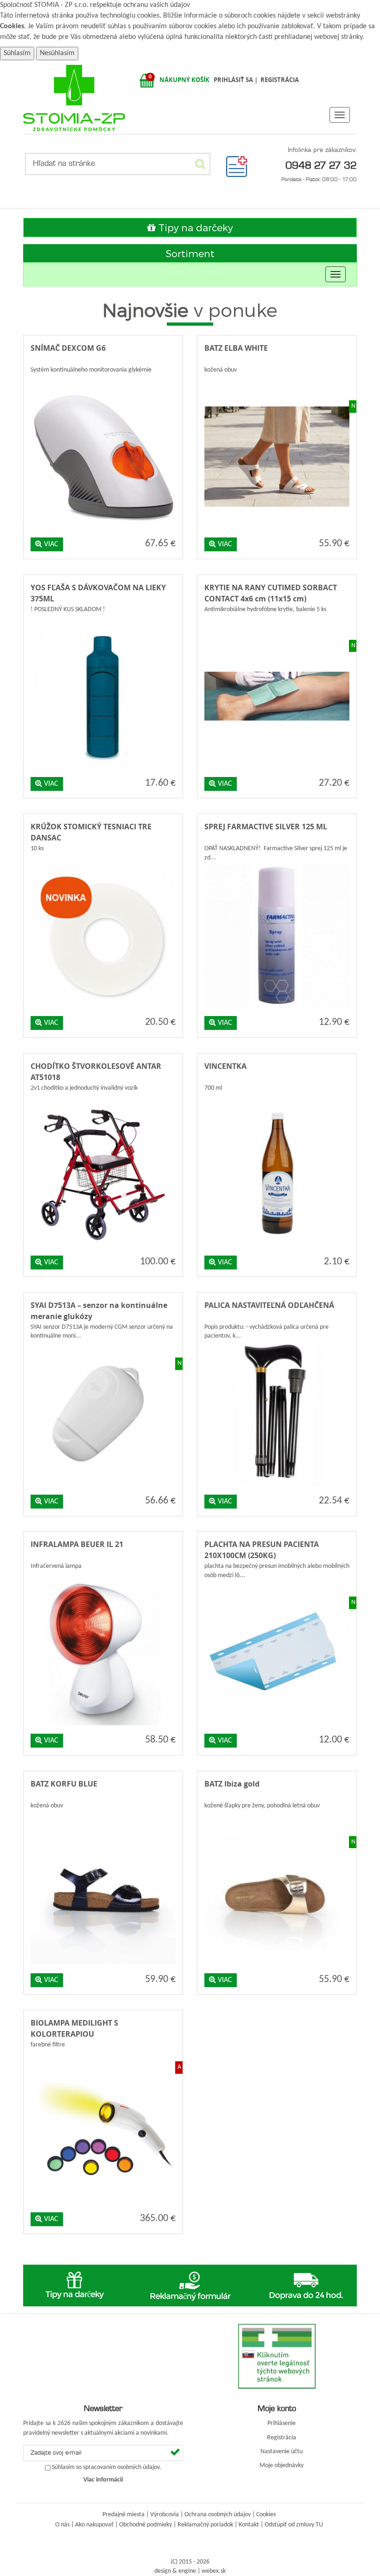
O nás (62, 2525)
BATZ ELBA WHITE (236, 348)
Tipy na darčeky (194, 227)
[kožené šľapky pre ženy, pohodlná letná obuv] (277, 1818)
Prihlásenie (282, 2423)
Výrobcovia (165, 2515)
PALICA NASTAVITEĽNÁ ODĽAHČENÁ (269, 1305)
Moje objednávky (282, 2466)
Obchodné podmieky (146, 2525)
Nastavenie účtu (282, 2452)
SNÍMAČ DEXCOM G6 (68, 348)
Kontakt (249, 2525)
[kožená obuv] (277, 382)
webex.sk (214, 2571)
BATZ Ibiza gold (232, 1784)
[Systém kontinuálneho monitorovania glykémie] (103, 382)
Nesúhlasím (57, 53)
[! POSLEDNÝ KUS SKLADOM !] (103, 622)
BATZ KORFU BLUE (64, 1784)
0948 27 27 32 (321, 165)
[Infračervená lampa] (103, 1578)
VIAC (50, 544)
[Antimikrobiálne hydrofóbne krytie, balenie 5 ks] (277, 622)
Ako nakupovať (94, 2525)
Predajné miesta (123, 2515)
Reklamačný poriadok (205, 2525)
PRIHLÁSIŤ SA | (236, 80)
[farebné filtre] (103, 2057)
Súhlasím (17, 53)
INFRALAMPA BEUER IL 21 (77, 1544)
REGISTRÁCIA (280, 80)
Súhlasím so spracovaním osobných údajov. (107, 2468)
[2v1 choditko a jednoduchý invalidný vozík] (103, 1100)
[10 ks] (103, 861)
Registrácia (282, 2438)
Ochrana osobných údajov (218, 2515)
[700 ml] (277, 1100)
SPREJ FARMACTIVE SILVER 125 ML (266, 827)
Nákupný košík (184, 80)
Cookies (12, 26)
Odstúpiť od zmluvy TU (294, 2525)
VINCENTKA (225, 1066)
